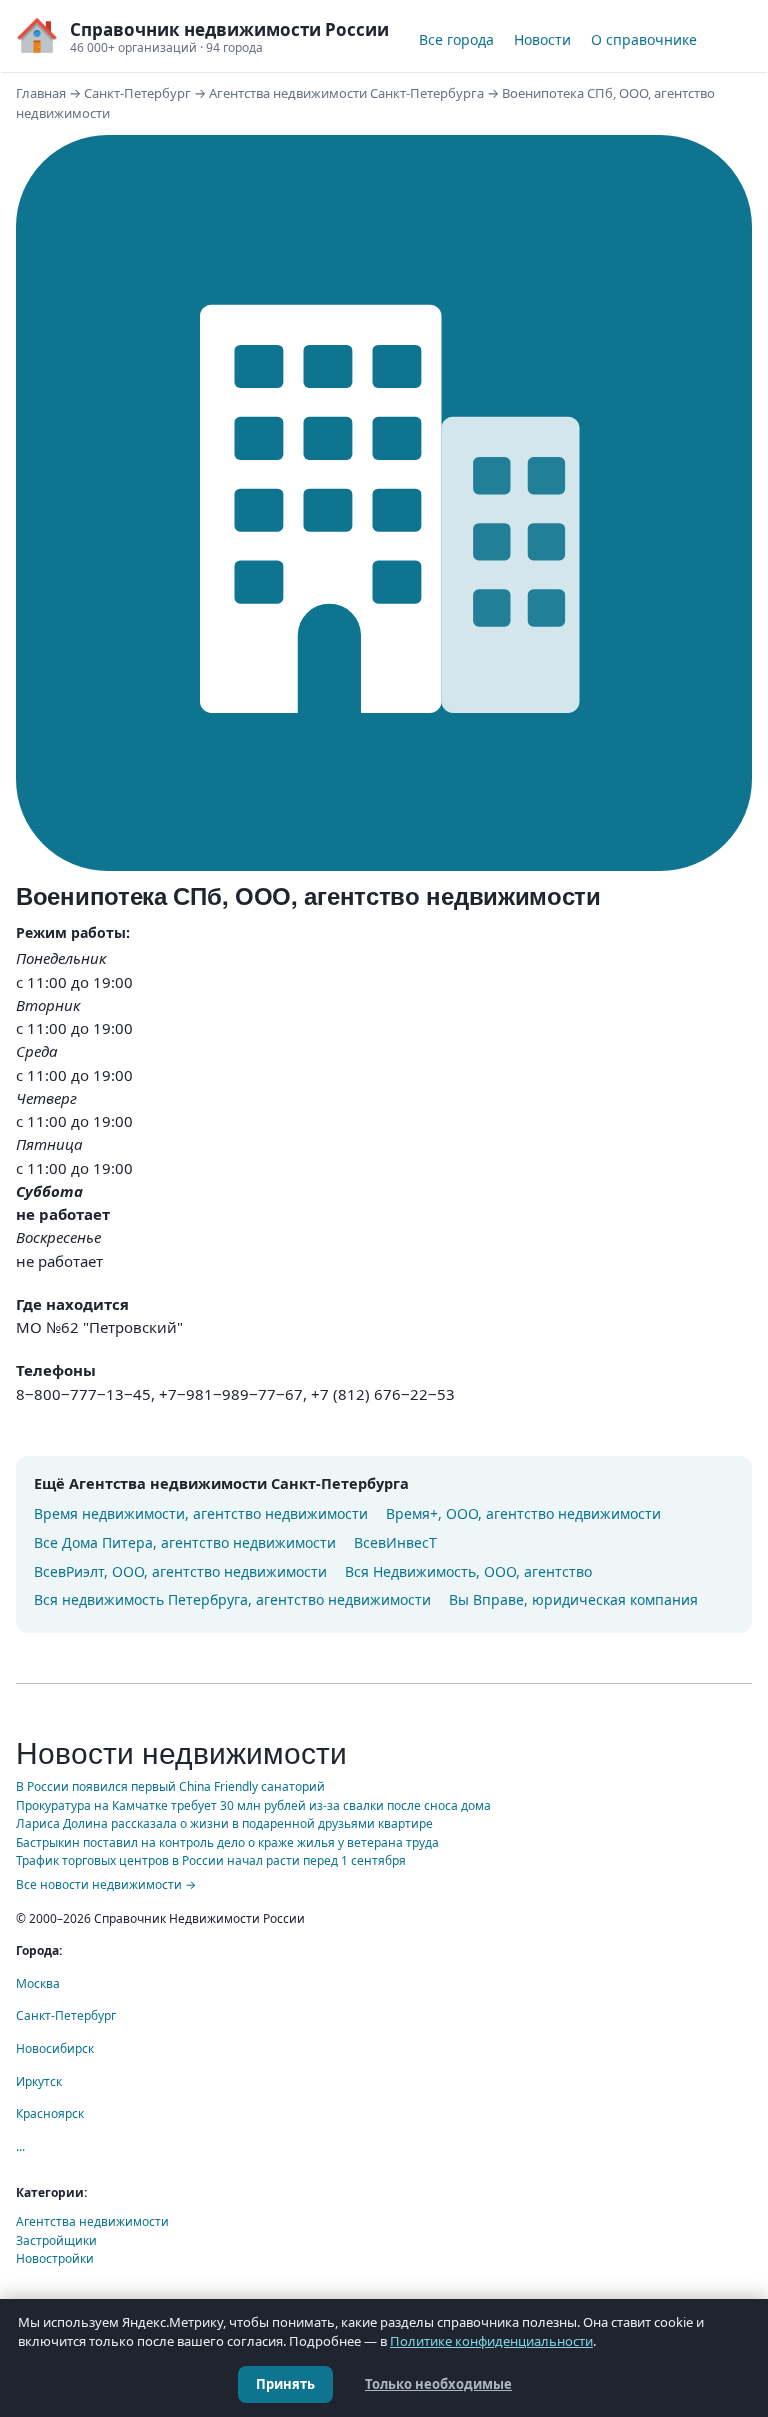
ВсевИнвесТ (395, 1542)
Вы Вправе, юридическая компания (573, 1599)
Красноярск (50, 2113)
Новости (542, 39)
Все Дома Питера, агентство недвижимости (185, 1542)
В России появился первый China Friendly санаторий (170, 1786)
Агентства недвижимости (92, 2221)
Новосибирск (55, 2048)
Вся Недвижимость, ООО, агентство (468, 1571)
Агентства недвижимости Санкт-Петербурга (346, 93)
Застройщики (56, 2240)
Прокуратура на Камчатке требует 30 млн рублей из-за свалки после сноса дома (253, 1805)
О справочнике (644, 39)
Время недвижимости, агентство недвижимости (201, 1513)
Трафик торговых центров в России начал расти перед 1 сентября (211, 1860)
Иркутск (39, 2081)
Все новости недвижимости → (106, 1884)
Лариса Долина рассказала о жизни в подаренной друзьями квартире (224, 1823)
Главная (41, 93)
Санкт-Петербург (137, 93)
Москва (38, 1983)
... (20, 2146)
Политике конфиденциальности (491, 2341)
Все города (456, 39)
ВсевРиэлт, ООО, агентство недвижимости (180, 1571)
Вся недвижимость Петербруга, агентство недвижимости (232, 1599)
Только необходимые (438, 2384)
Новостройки (55, 2258)
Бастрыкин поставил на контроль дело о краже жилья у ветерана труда (227, 1842)
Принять (285, 2384)
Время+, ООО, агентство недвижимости (523, 1513)
